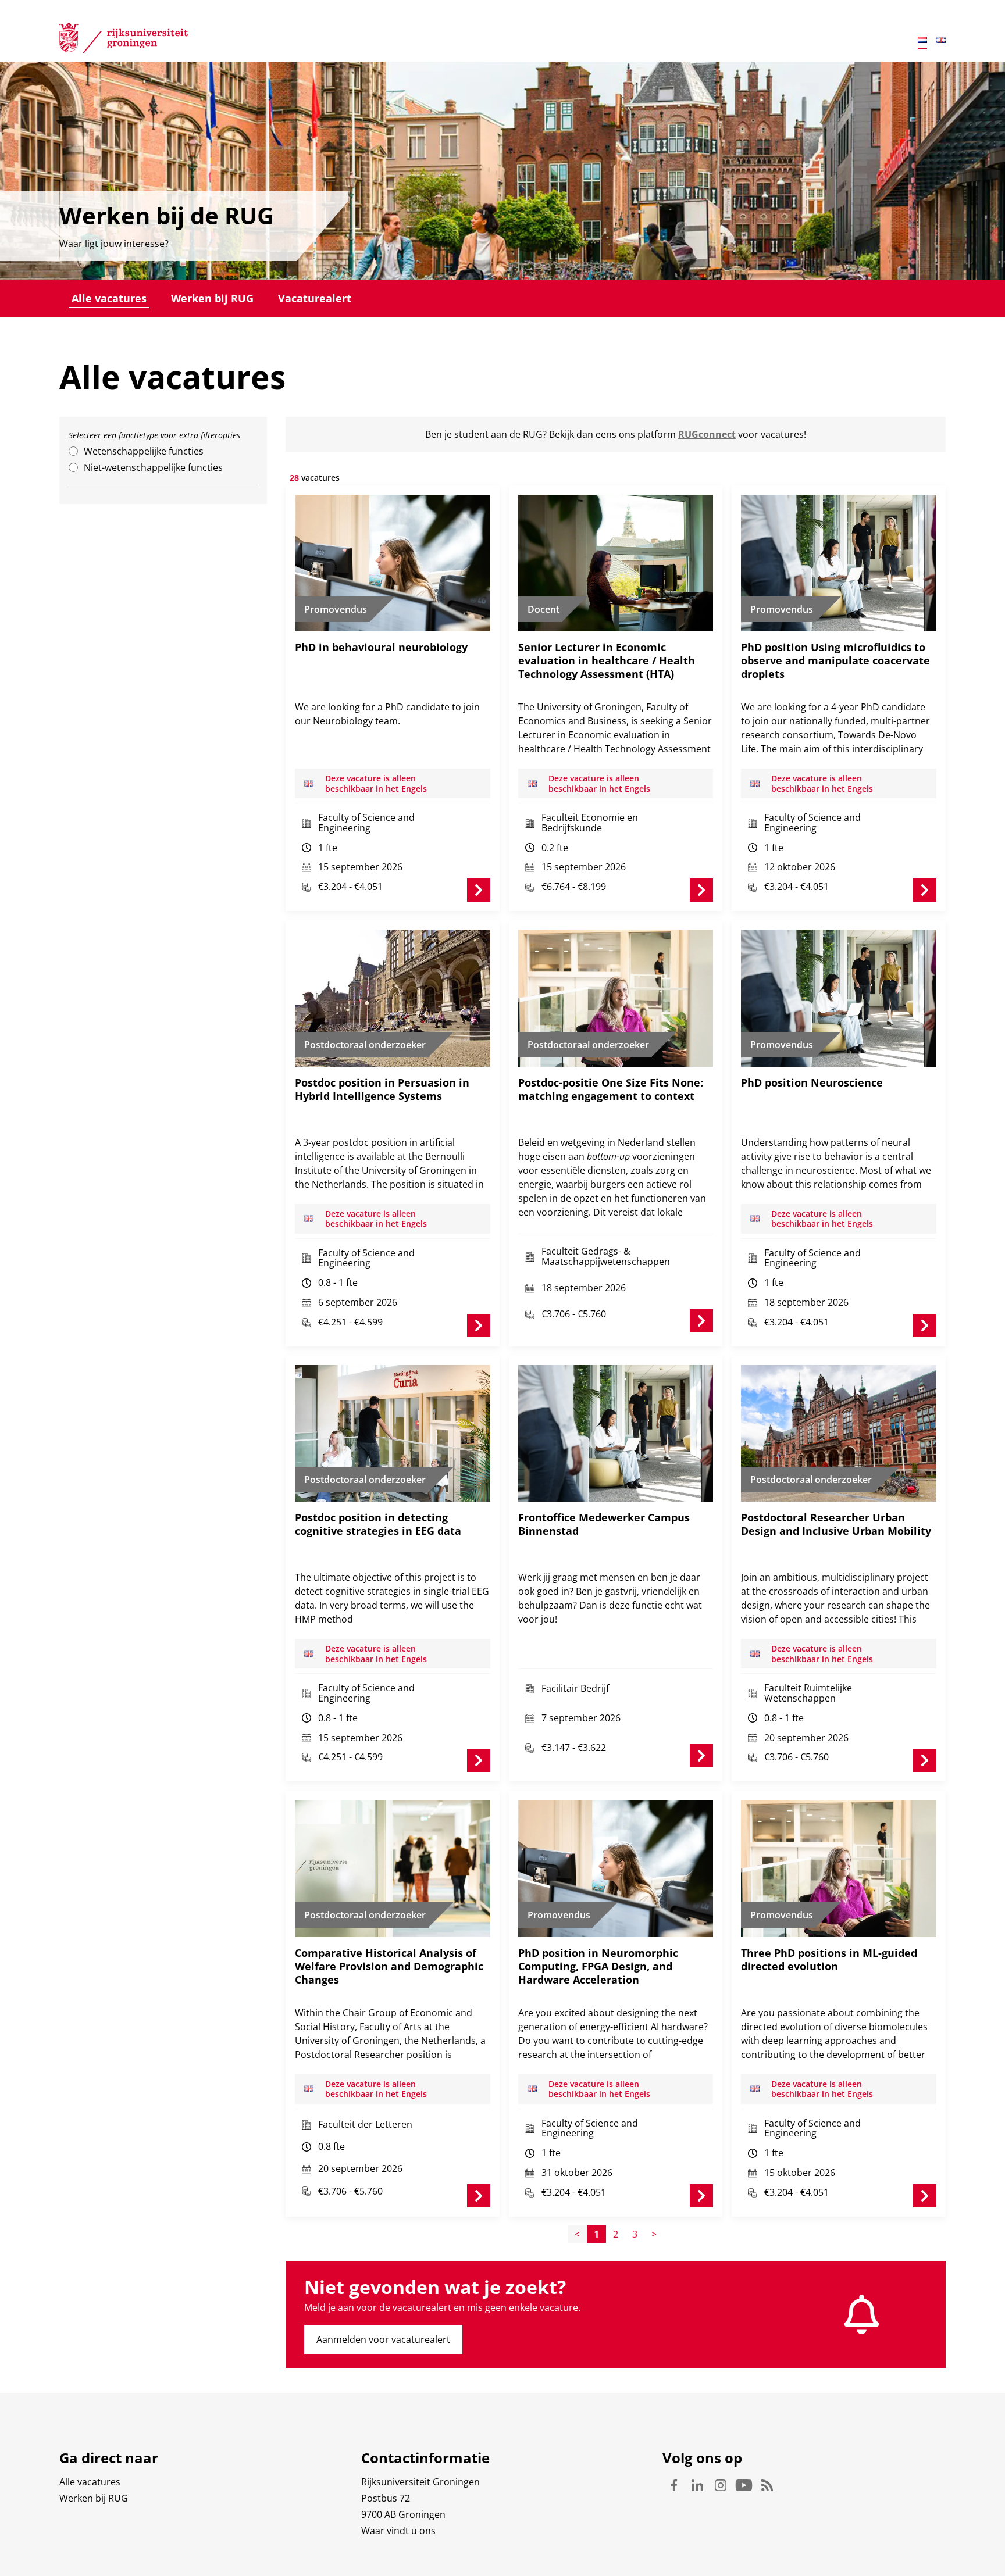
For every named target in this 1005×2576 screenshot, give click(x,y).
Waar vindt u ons (398, 2531)
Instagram (721, 2485)
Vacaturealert (315, 298)
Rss (767, 2485)
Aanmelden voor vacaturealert (383, 2339)
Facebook (674, 2485)
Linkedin (697, 2485)
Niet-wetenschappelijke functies (153, 467)
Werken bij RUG (212, 298)
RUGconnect (707, 434)
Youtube (744, 2485)
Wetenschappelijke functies (144, 451)
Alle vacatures (109, 298)
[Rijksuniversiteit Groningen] (124, 40)
